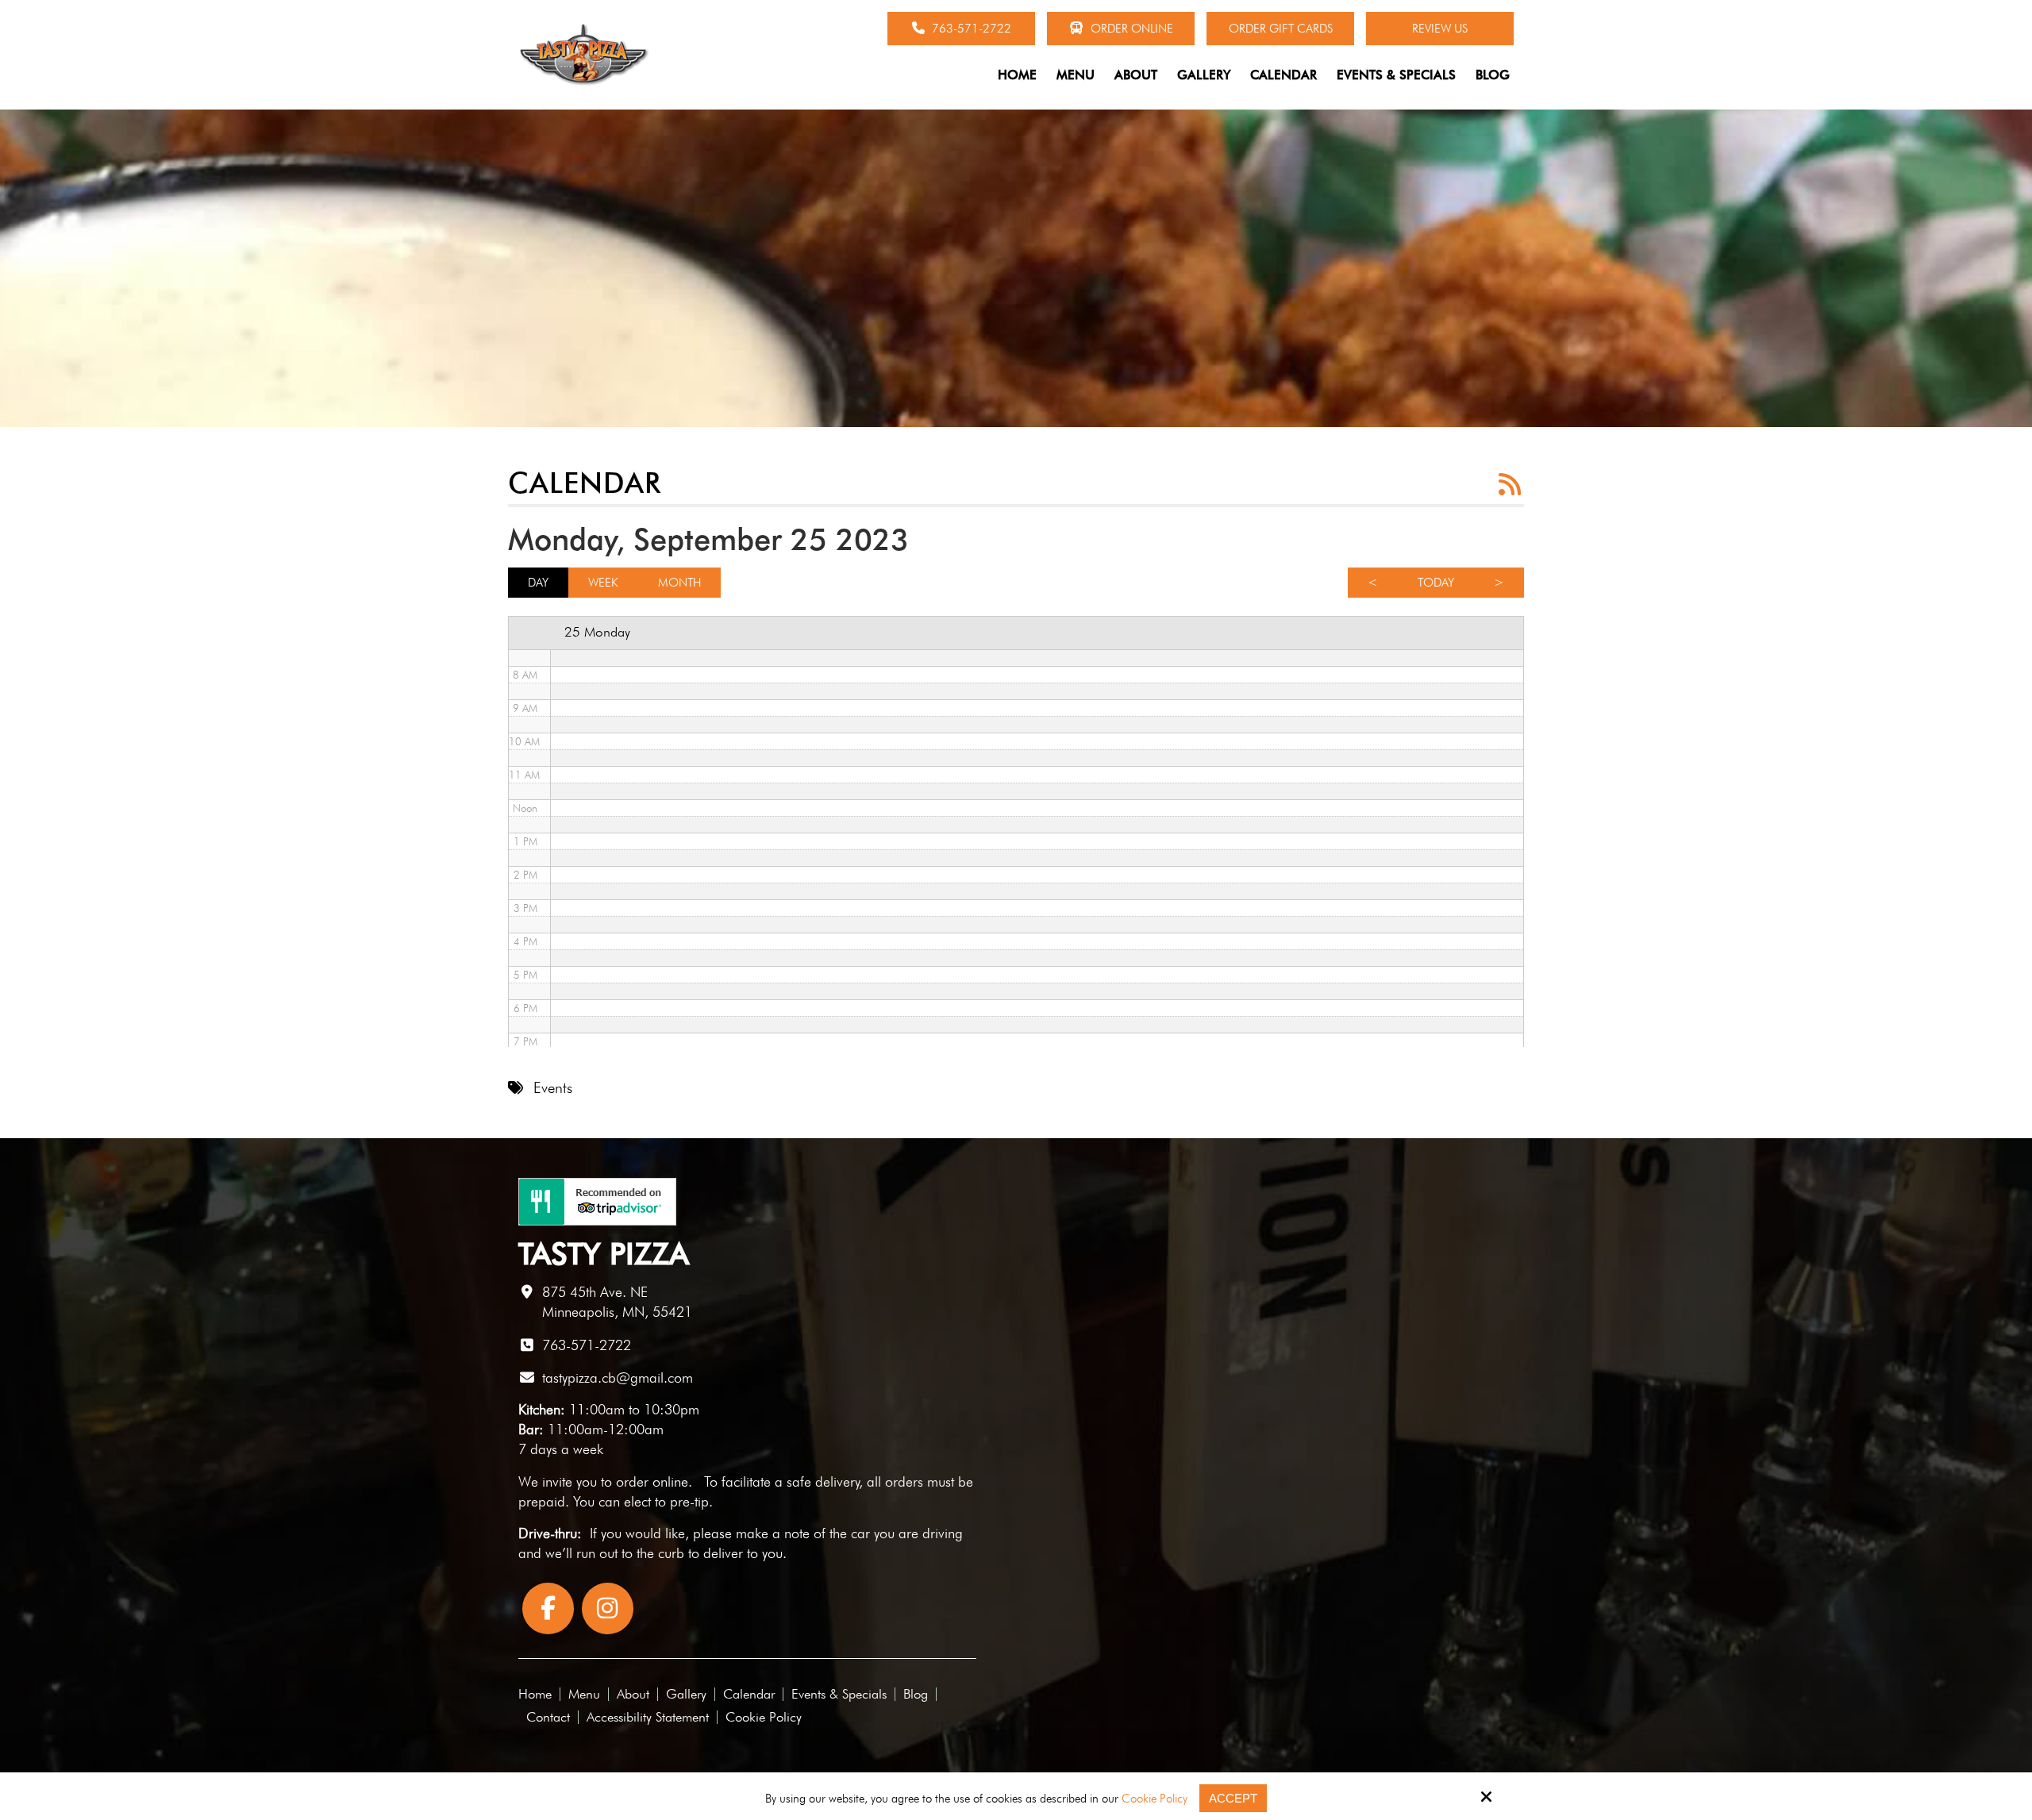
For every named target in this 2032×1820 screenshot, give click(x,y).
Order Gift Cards (1281, 29)
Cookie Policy (1155, 1799)
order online (652, 1481)
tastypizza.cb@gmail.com (618, 1378)
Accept (1233, 1798)
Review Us (1440, 29)
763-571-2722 (970, 29)
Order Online (1130, 29)
